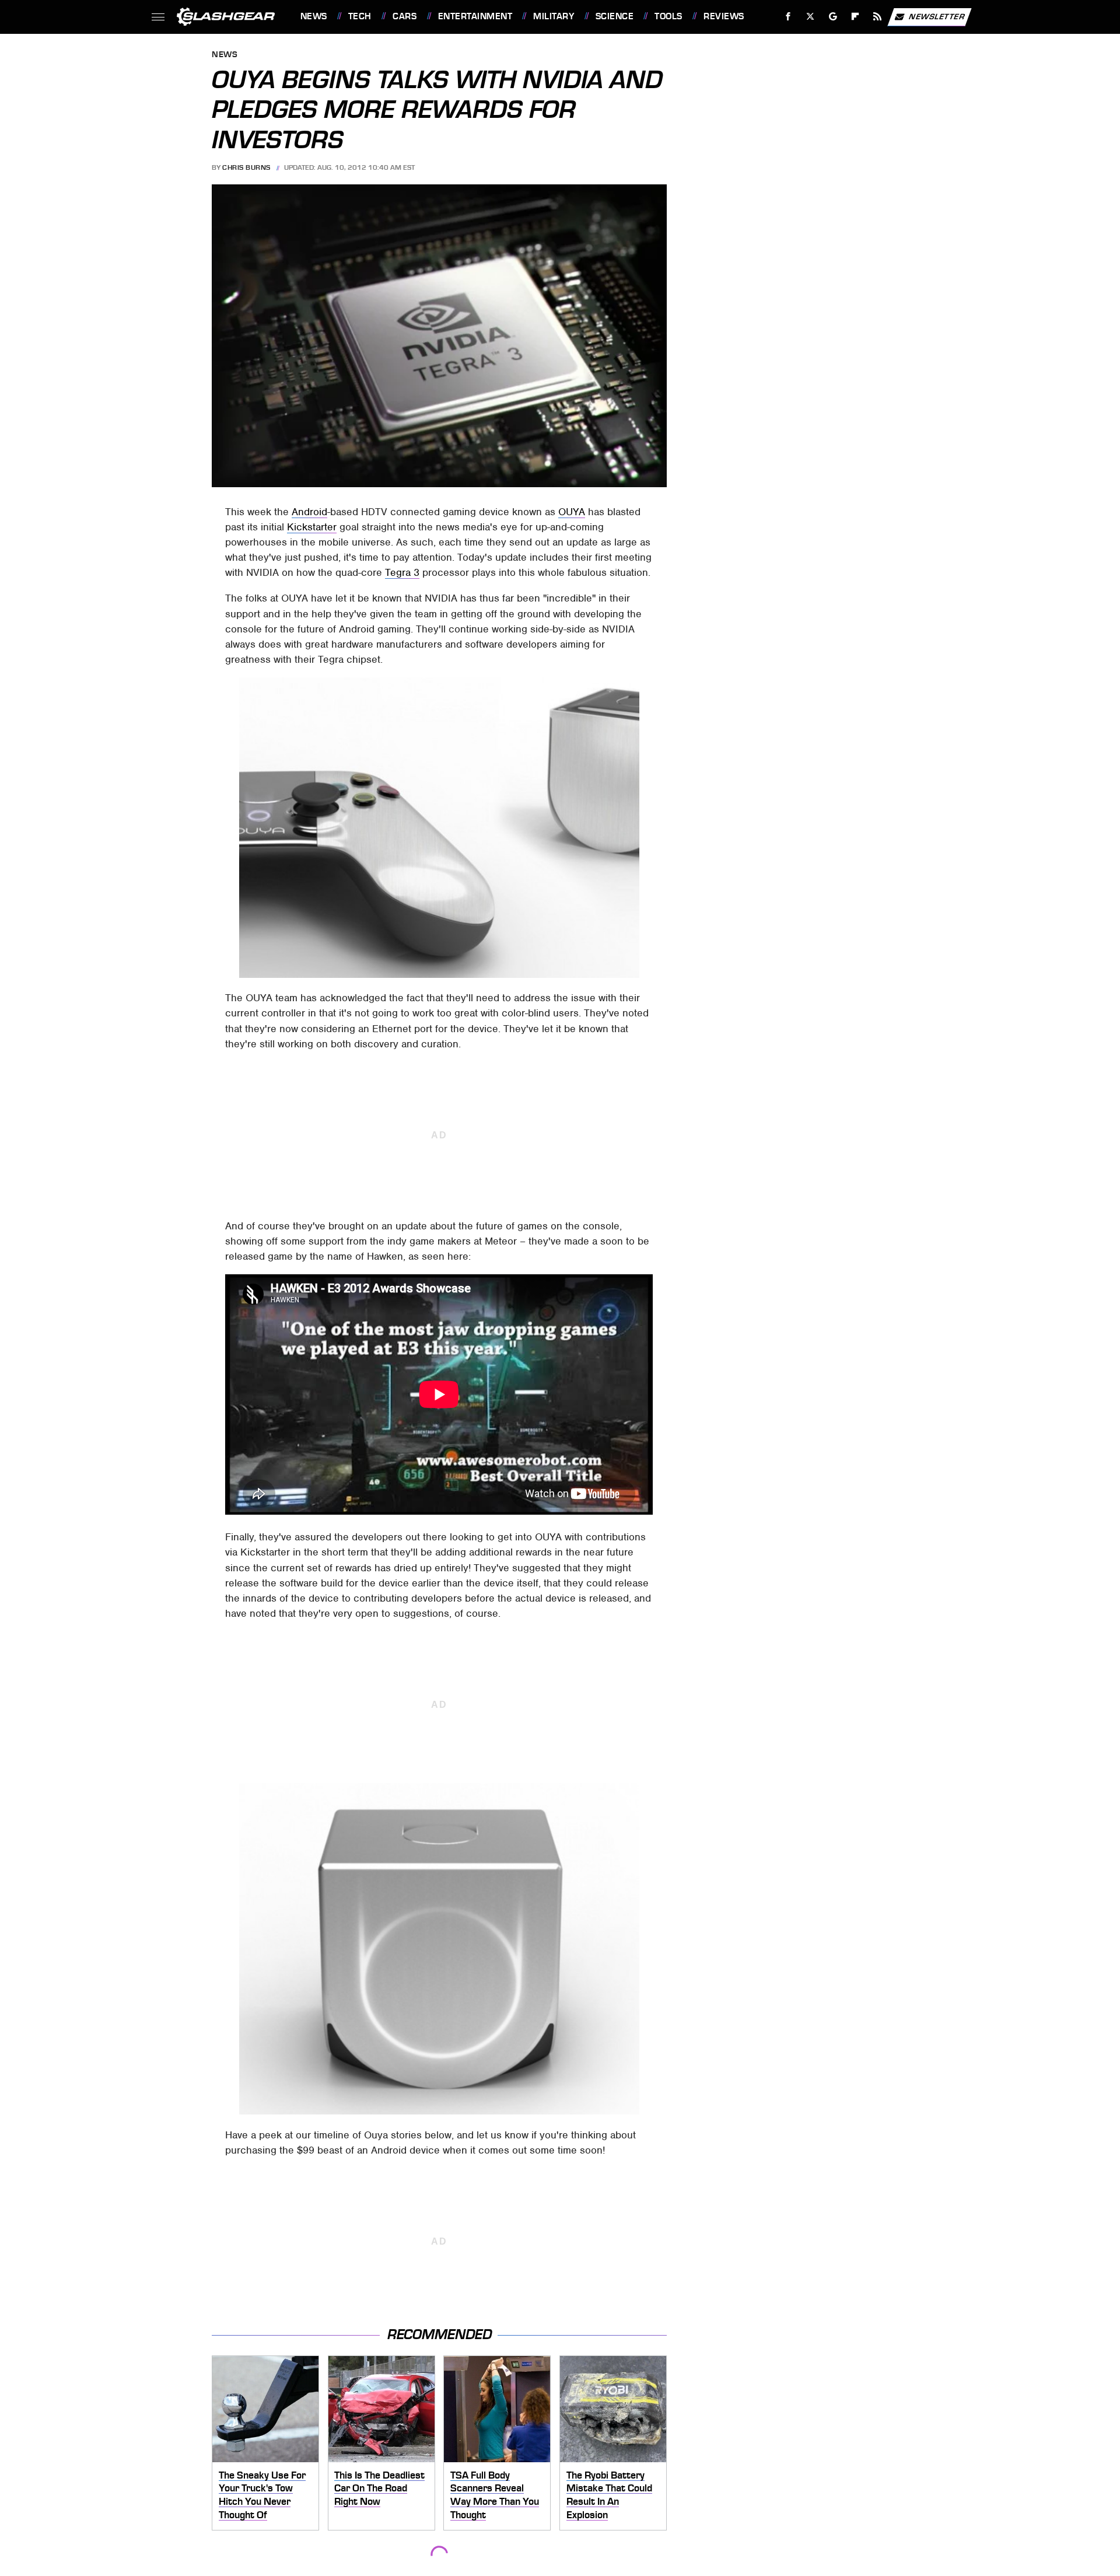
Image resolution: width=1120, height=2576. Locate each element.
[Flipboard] (855, 17)
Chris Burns (246, 167)
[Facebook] (788, 17)
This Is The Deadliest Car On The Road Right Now (379, 2488)
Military (554, 16)
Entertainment (475, 16)
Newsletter (937, 16)
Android (309, 512)
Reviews (724, 16)
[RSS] (877, 17)
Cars (405, 16)
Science (615, 16)
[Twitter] (810, 17)
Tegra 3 (402, 572)
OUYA (572, 512)
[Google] (833, 17)
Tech (360, 16)
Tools (668, 16)
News (314, 16)
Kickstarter (312, 527)
